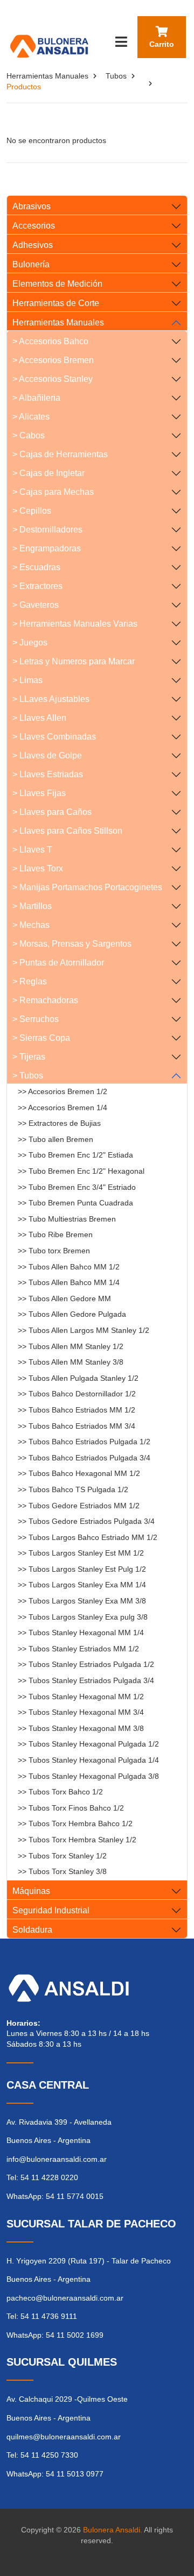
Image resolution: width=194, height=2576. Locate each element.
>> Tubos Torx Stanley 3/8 (62, 1871)
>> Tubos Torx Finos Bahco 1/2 (71, 1808)
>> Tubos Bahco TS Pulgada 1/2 (73, 1489)
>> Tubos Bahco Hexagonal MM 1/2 (79, 1473)
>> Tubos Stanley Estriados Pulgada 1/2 (86, 1664)
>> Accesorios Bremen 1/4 (63, 1108)
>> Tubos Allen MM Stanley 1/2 (71, 1346)
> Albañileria (36, 398)
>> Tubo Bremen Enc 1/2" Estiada (75, 1155)
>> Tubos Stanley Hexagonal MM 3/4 (81, 1712)
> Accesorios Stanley (53, 379)
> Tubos (28, 1076)
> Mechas (31, 925)
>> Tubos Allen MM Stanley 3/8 (71, 1362)
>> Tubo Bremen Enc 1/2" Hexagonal (81, 1171)
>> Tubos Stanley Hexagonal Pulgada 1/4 (88, 1760)
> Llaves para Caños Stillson (67, 831)
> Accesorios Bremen (53, 360)
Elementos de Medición (57, 284)
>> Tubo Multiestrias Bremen (67, 1219)
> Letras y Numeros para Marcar (74, 661)
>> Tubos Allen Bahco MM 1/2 (69, 1267)
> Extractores (37, 586)
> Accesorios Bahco (50, 341)
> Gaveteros (36, 605)
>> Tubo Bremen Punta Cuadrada (75, 1203)
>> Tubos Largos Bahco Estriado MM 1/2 (88, 1537)
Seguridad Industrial (51, 1910)
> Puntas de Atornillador (58, 963)
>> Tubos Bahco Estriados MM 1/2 (77, 1410)
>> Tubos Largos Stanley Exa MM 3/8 (82, 1601)
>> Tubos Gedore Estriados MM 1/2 (79, 1506)
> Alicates (31, 417)
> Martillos (32, 906)
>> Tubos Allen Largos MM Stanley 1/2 (84, 1330)
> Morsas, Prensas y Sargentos (72, 944)
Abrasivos (32, 206)
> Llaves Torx (38, 868)
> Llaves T (32, 850)
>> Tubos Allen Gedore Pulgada (72, 1314)
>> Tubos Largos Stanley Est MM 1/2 (81, 1553)
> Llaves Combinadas (54, 737)
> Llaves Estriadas (48, 774)
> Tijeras (29, 1057)
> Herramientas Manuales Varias (75, 624)
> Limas (27, 680)
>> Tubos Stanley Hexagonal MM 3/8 (81, 1728)
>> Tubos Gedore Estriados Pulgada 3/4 (86, 1521)
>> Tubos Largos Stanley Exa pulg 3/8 (83, 1617)
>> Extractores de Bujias (59, 1123)
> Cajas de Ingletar (48, 473)
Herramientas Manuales (47, 76)
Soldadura (32, 1930)
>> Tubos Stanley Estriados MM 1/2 (78, 1649)
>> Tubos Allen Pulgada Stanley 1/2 (78, 1378)
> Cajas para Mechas (53, 492)
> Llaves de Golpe (47, 755)
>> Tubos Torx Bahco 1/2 (60, 1792)
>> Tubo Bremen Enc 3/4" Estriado (77, 1187)
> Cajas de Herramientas (60, 454)
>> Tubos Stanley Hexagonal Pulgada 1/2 (88, 1744)
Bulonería (31, 264)
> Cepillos (32, 511)
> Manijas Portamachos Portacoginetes (87, 887)
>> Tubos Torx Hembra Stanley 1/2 (77, 1840)
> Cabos (29, 435)
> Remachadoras (45, 1000)
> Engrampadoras (47, 548)
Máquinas (31, 1891)
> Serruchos (36, 1019)
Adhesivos (33, 245)
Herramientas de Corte (56, 303)
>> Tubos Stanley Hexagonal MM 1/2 (81, 1697)
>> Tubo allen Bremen (56, 1139)
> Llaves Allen (39, 718)
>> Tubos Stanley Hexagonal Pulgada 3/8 (88, 1776)
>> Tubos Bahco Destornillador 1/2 (77, 1394)
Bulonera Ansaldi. (113, 2530)
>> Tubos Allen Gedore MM (64, 1298)
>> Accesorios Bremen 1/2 (63, 1091)
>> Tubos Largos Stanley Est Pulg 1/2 (82, 1569)
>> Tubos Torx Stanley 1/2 (62, 1856)
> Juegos (30, 643)
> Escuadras (36, 567)
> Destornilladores (47, 530)
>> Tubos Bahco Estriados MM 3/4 (77, 1426)
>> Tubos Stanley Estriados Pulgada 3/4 (86, 1680)
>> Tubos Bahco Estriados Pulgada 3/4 (84, 1458)
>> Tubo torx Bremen (54, 1251)
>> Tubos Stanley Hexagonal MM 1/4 (81, 1633)
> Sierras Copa (41, 1038)
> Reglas (30, 981)
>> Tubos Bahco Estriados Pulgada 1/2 (84, 1442)
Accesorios (34, 226)
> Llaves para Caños (52, 812)
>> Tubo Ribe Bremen (55, 1234)
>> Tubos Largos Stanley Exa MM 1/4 (82, 1585)
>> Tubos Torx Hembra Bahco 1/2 (75, 1823)
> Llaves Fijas (39, 793)
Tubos (116, 76)
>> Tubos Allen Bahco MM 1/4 (69, 1282)
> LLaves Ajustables (51, 699)
